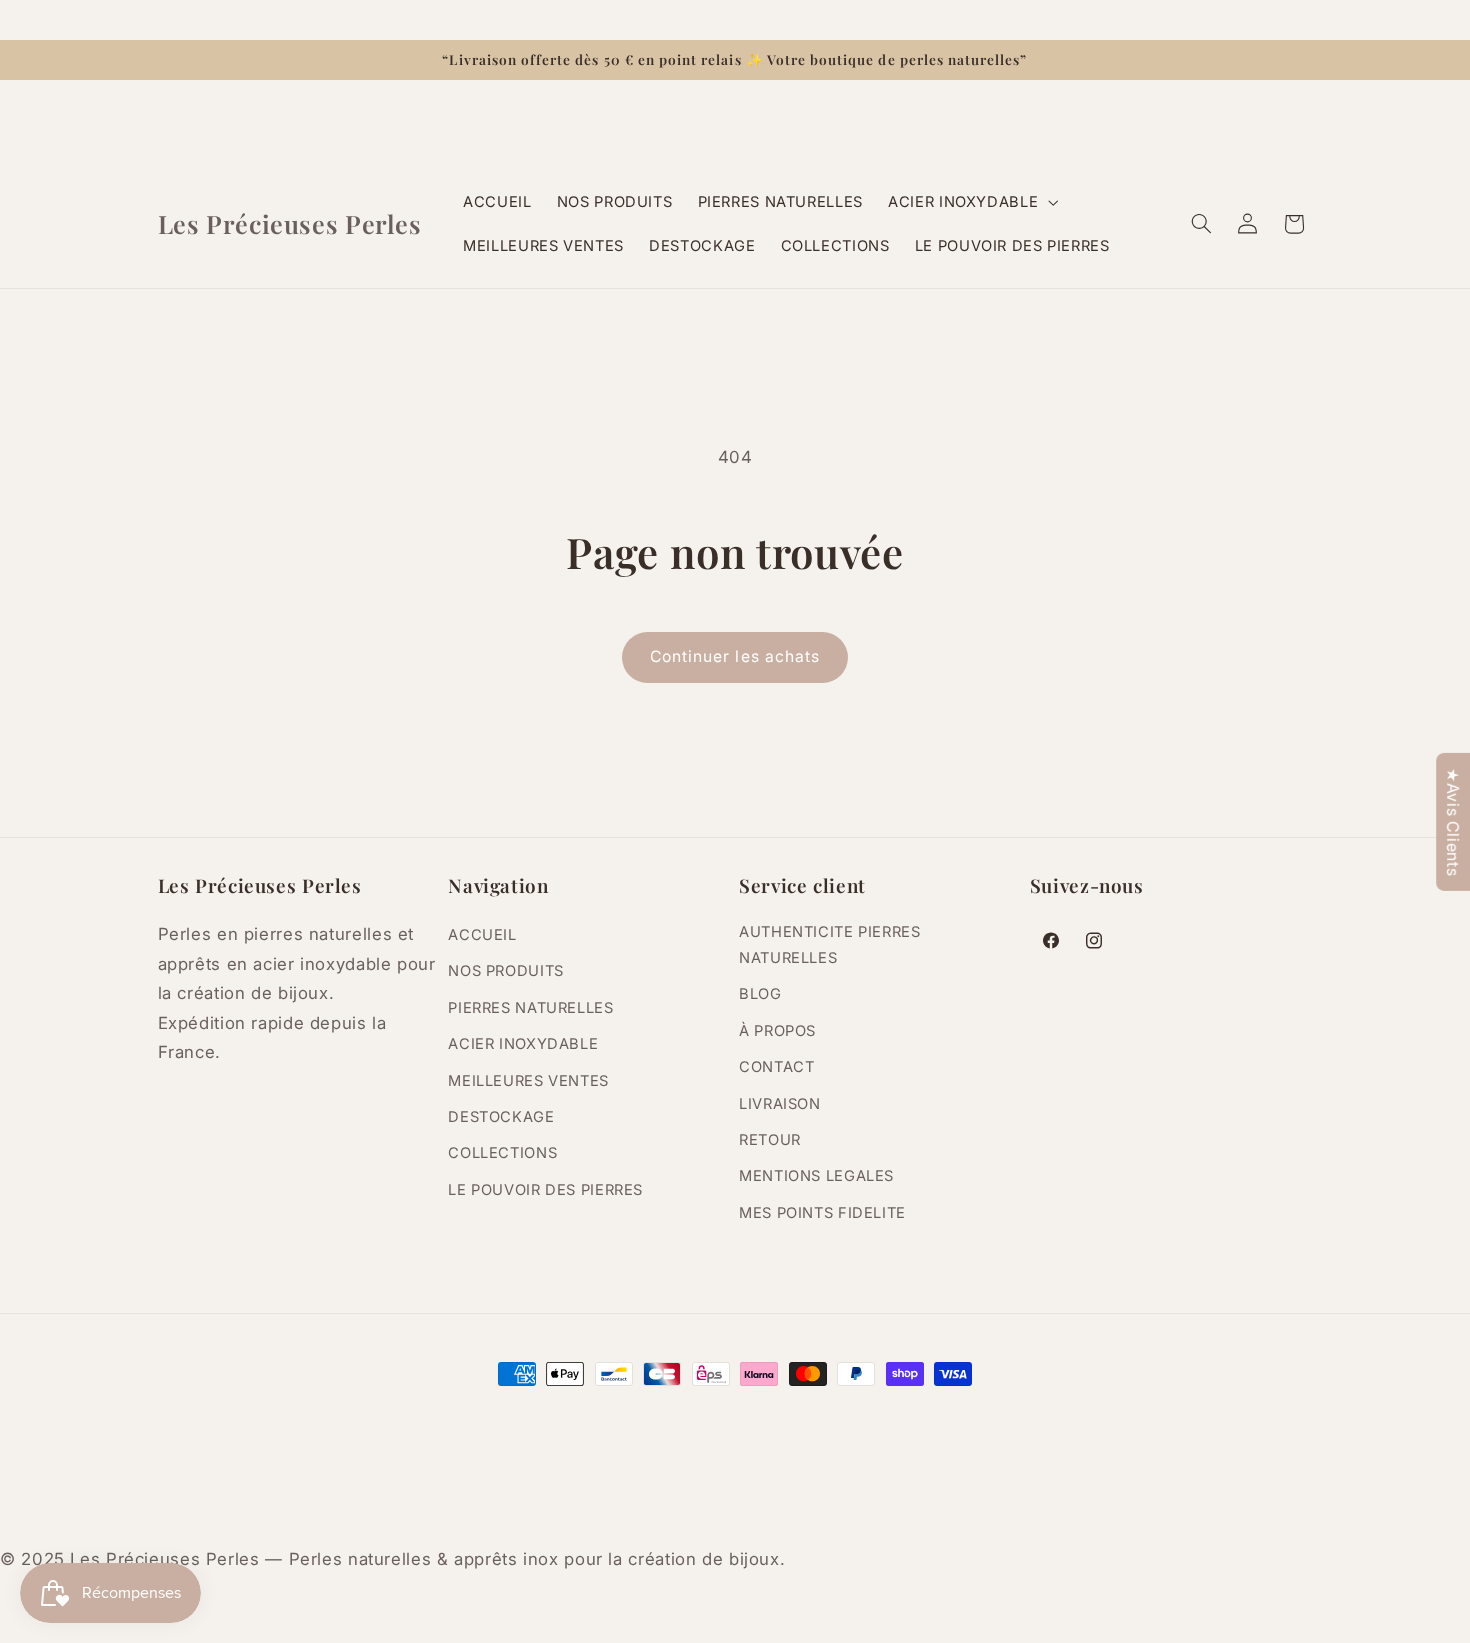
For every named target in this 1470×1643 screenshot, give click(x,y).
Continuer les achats (735, 656)
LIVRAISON (780, 1103)
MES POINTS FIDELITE (822, 1212)
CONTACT (776, 1066)
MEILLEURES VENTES (528, 1080)
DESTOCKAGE (501, 1116)
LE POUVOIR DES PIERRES (545, 1189)
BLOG (760, 993)
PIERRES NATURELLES (530, 1007)
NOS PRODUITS (506, 971)
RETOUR (770, 1139)
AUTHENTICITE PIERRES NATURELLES (830, 944)
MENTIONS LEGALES (816, 1175)
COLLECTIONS (502, 1152)
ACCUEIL (482, 934)
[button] (971, 202)
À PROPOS (777, 1030)
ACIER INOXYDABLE (523, 1043)
